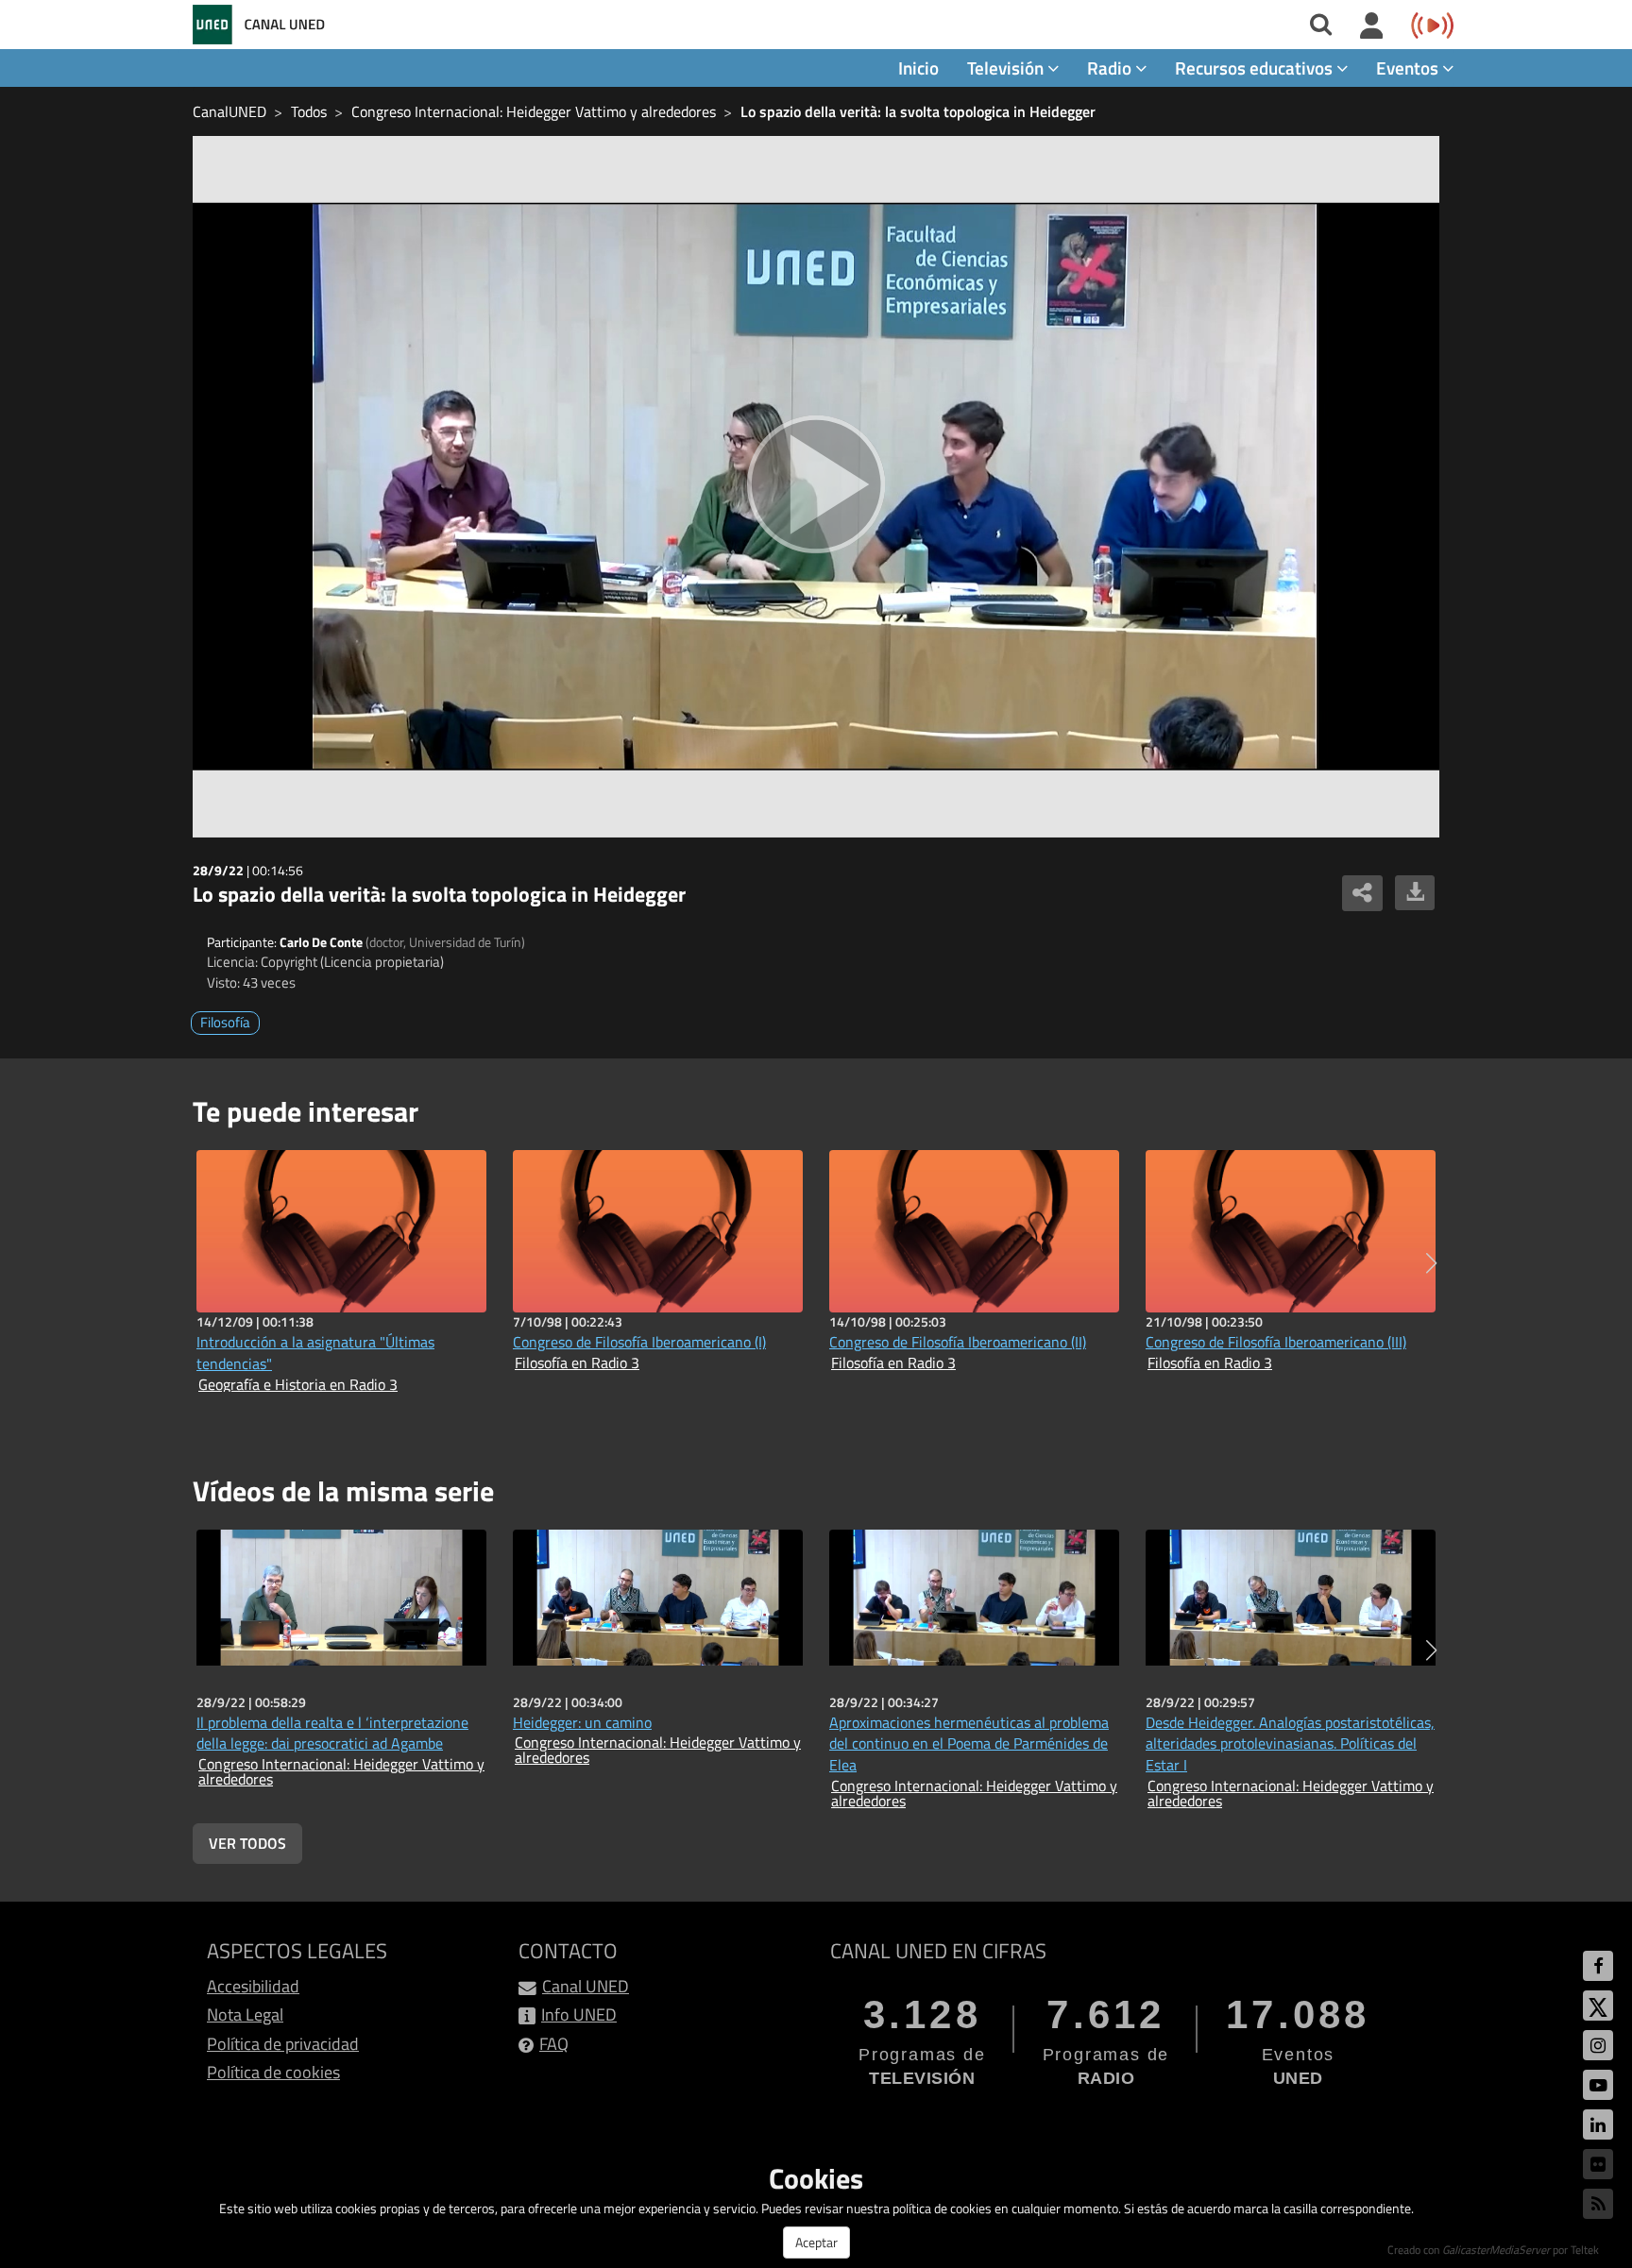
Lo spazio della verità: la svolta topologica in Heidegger (918, 111)
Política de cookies (273, 2072)
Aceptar (816, 2242)
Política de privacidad (283, 2044)
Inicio (918, 68)
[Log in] (1372, 26)
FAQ (554, 2044)
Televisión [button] (1007, 68)
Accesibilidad (253, 1986)
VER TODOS (247, 1843)
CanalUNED (229, 111)
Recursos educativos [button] (1256, 68)
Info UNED (579, 2014)
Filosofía (225, 1022)
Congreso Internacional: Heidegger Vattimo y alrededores (534, 111)
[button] (1431, 1263)
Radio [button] (1111, 68)
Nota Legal (245, 2014)
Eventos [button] (1409, 68)
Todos (309, 111)
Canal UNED (586, 1986)
